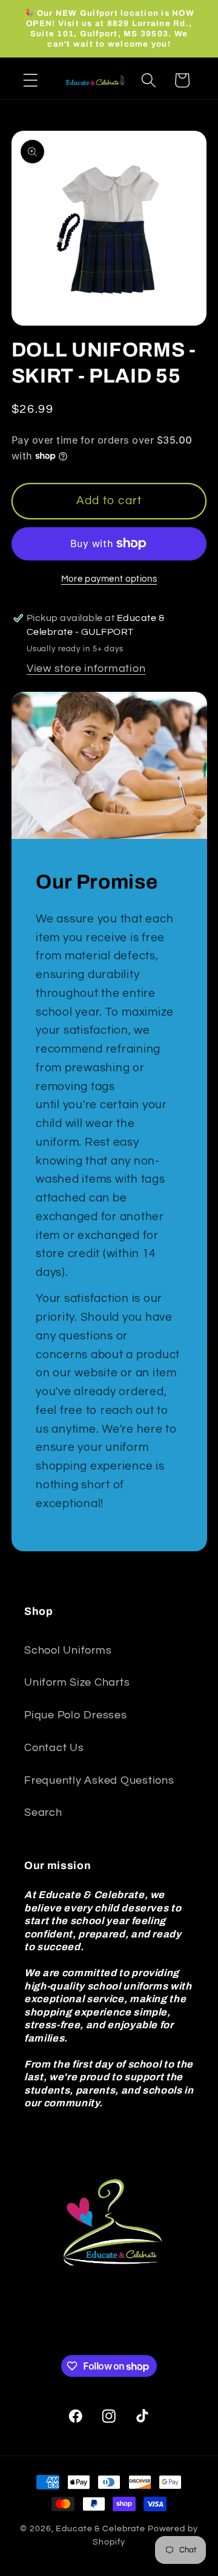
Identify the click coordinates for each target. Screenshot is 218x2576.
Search (43, 1813)
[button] (31, 80)
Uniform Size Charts (77, 1683)
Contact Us (54, 1748)
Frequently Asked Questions (99, 1781)
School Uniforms (68, 1651)
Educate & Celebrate (101, 2529)
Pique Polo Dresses (76, 1715)
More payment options (109, 579)
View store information (86, 669)
